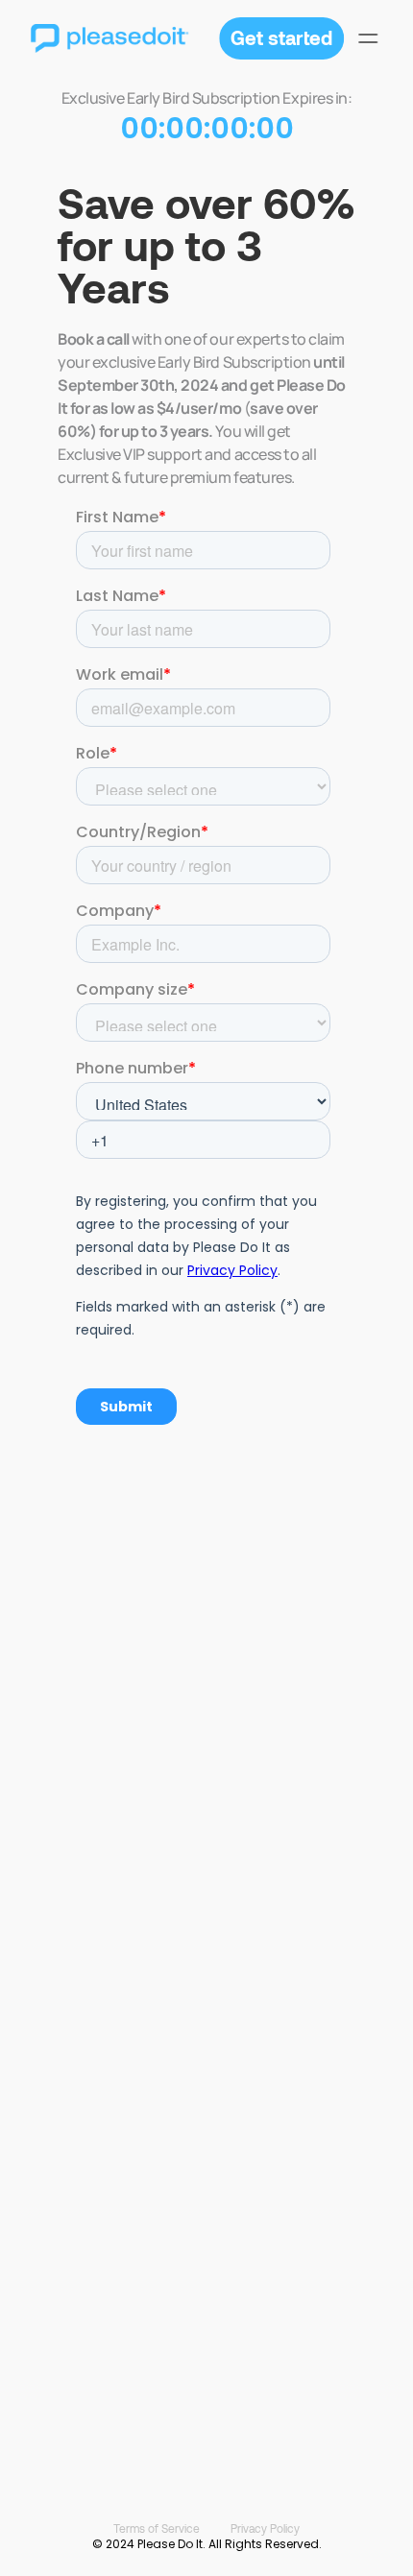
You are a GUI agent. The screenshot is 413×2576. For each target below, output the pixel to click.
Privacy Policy (265, 2528)
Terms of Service (157, 2528)
